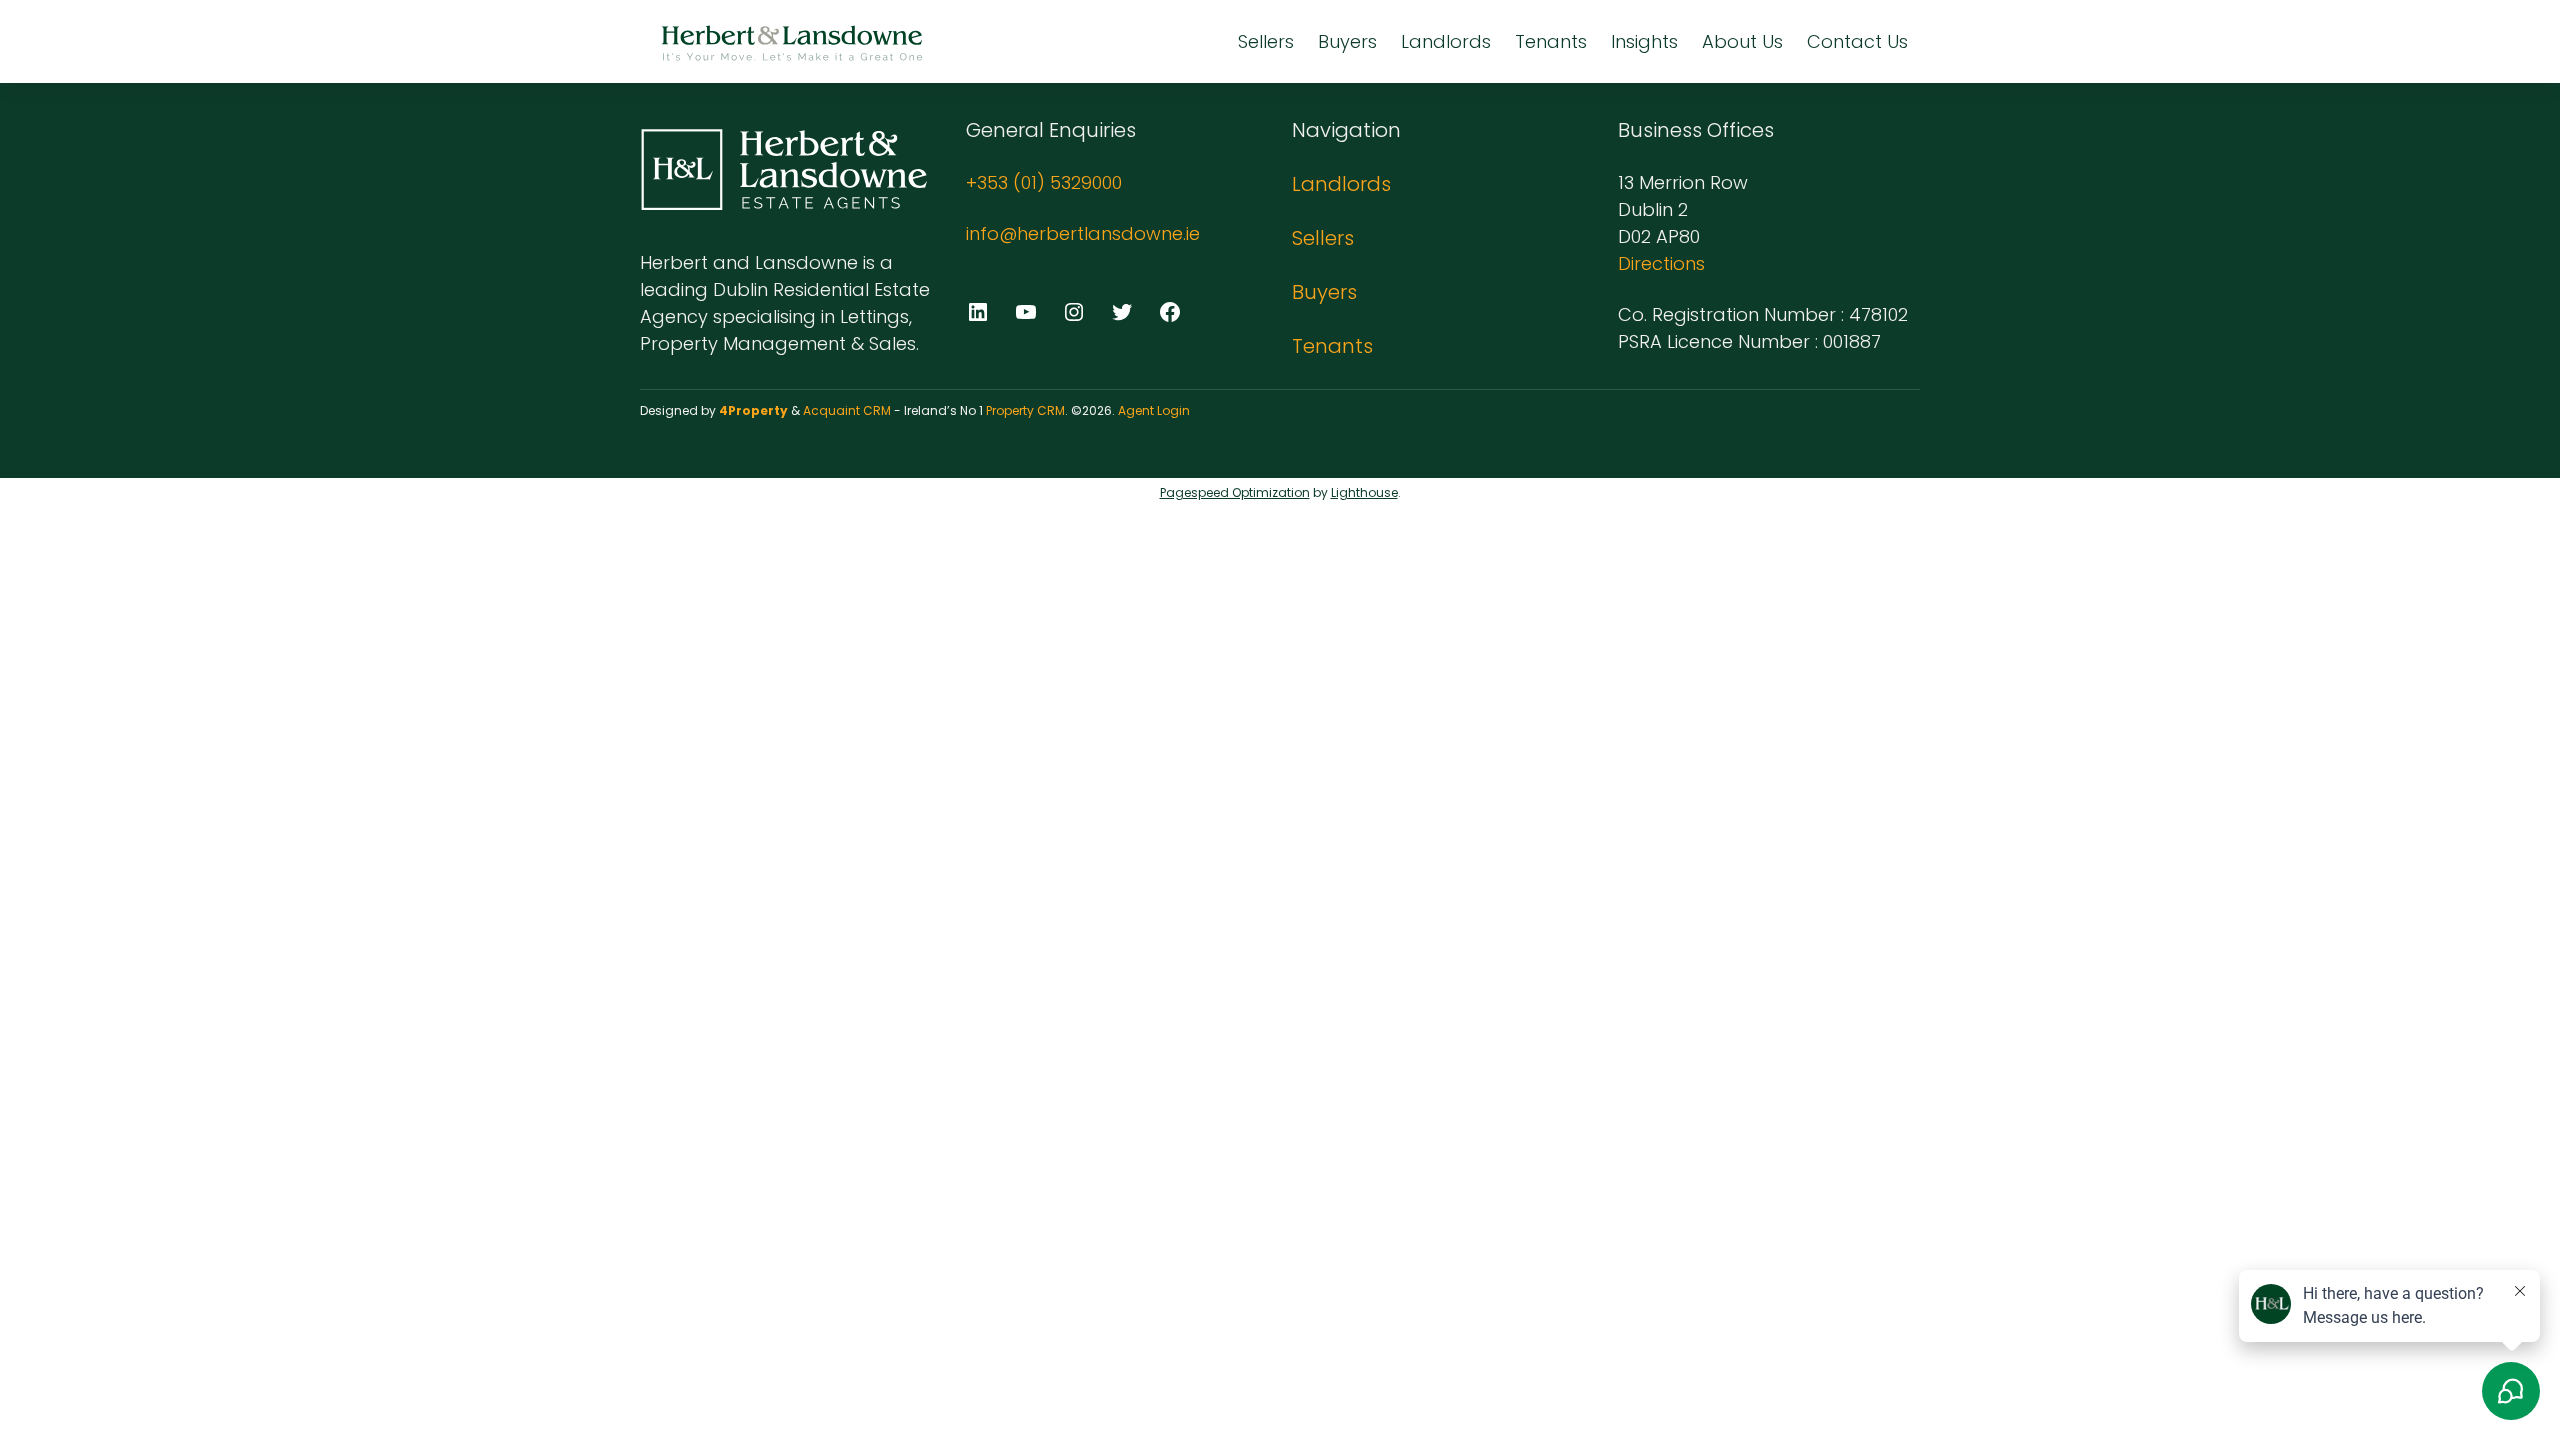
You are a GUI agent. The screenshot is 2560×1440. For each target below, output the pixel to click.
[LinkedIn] (978, 312)
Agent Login (1154, 410)
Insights (1644, 41)
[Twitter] (1122, 312)
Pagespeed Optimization (1235, 492)
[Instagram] (1074, 312)
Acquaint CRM (847, 410)
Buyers (1347, 41)
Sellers (1266, 41)
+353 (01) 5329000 (1044, 182)
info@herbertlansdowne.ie (1083, 233)
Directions (1661, 263)
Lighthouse (1364, 492)
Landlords (1446, 41)
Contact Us (1857, 41)
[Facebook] (1170, 312)
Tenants (1551, 41)
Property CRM (1025, 410)
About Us (1742, 41)
